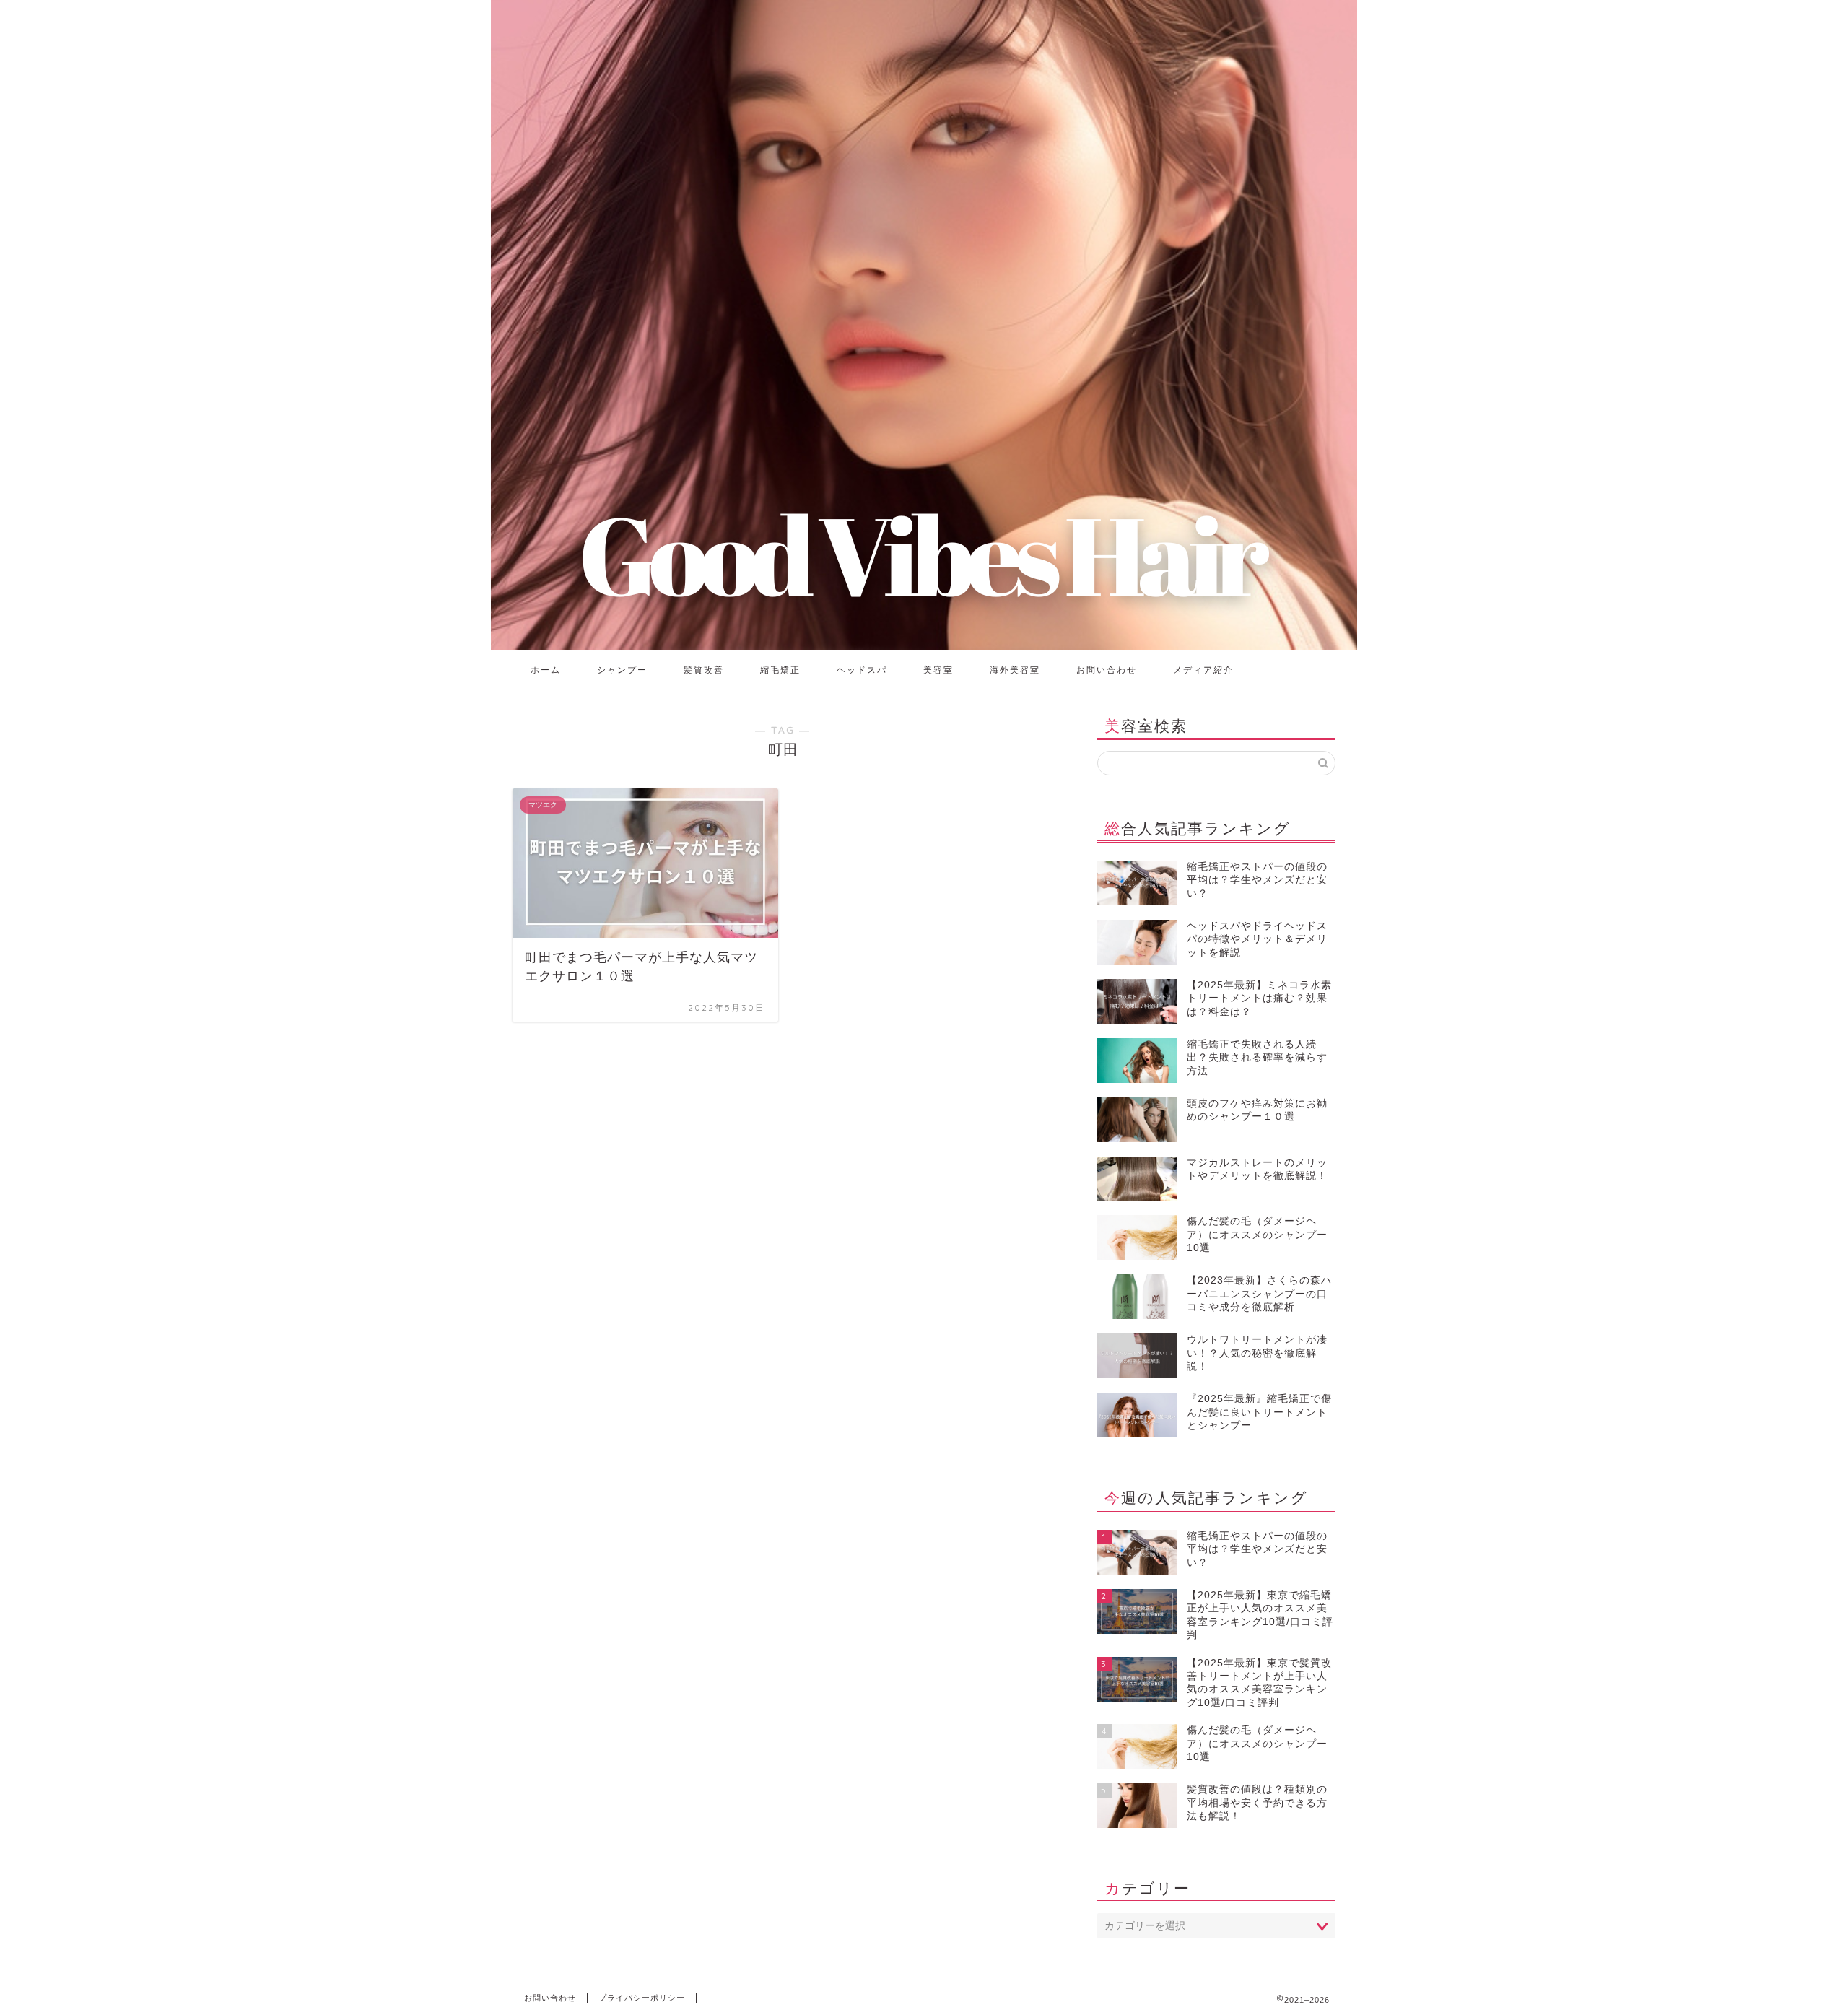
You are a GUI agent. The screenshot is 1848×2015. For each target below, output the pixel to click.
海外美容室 (1015, 670)
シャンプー (622, 670)
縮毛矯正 (780, 670)
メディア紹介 (1203, 670)
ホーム (546, 670)
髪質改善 (704, 670)
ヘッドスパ (862, 670)
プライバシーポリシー (642, 1998)
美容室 (938, 670)
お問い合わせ (1107, 670)
